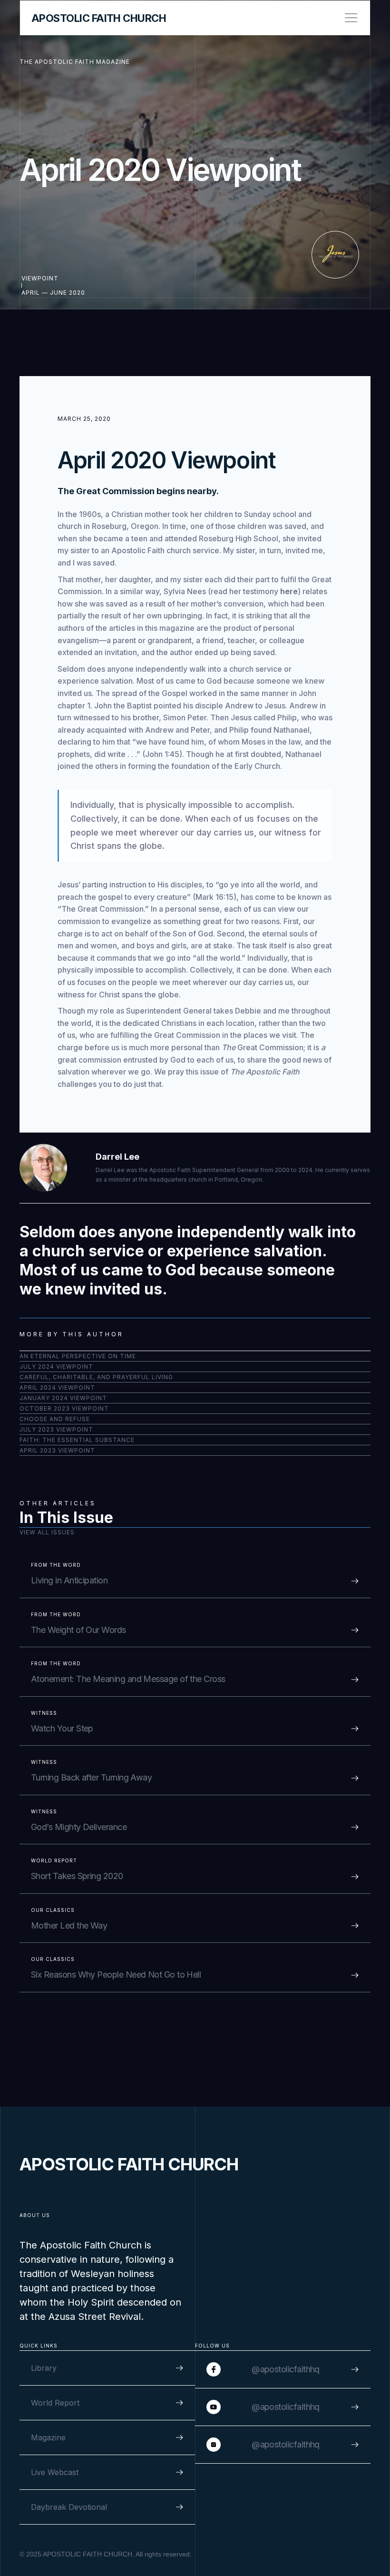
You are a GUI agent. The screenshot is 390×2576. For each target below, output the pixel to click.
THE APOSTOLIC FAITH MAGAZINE (75, 62)
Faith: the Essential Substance (77, 1440)
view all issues (47, 1532)
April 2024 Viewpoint (57, 1387)
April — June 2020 (53, 293)
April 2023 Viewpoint (57, 1450)
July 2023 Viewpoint (56, 1429)
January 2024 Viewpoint (63, 1398)
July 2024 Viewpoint (56, 1367)
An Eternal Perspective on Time (78, 1356)
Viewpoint (40, 278)
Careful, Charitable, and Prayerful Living (96, 1377)
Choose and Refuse (55, 1419)
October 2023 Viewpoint (64, 1408)
